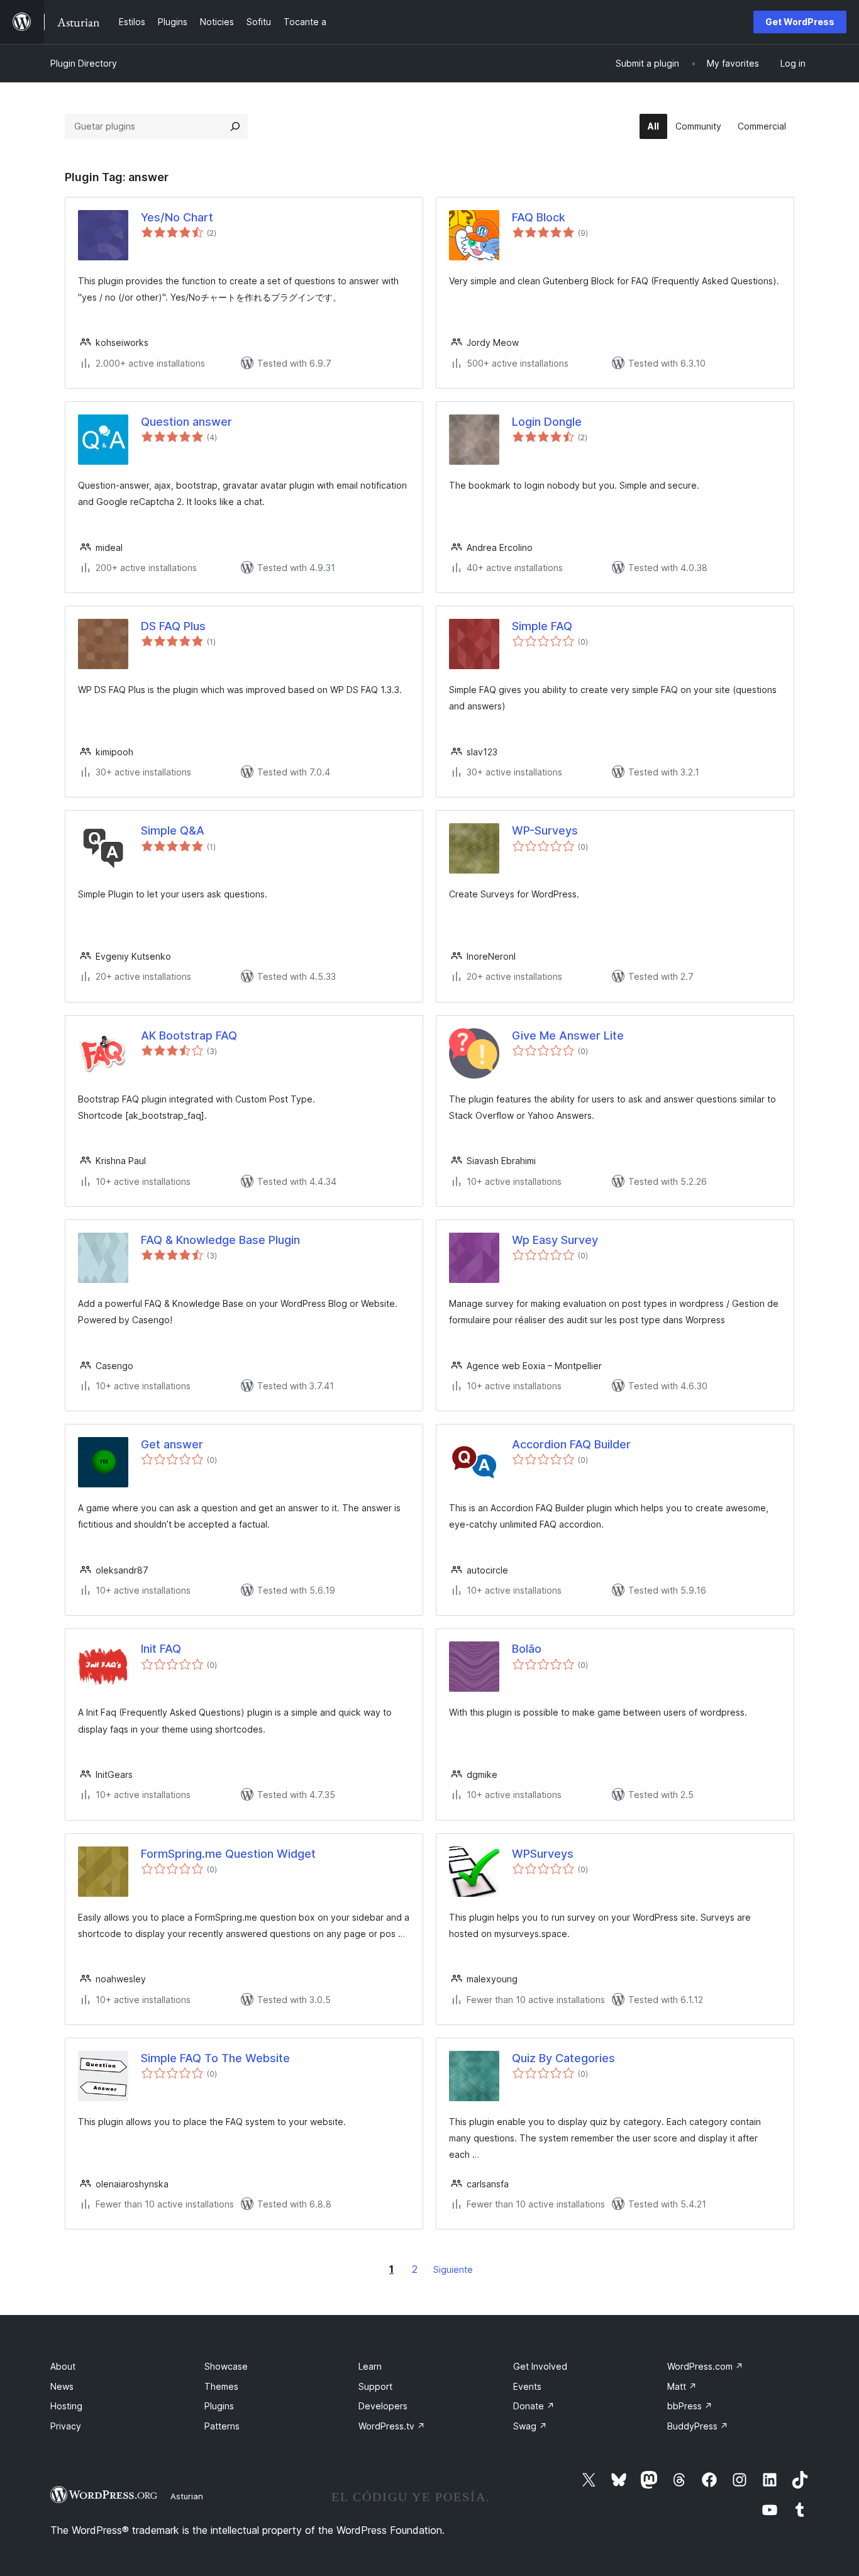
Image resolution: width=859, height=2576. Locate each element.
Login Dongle (547, 422)
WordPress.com (705, 2366)
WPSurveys (543, 1854)
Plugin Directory (84, 63)
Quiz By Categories (563, 2058)
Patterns (222, 2426)
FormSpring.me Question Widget (228, 1854)
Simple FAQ (542, 626)
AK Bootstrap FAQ (189, 1035)
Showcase (226, 2366)
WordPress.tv (392, 2426)
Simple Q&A (173, 830)
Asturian (187, 2496)
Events (527, 2386)
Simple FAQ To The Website (215, 2058)
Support (375, 2386)
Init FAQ (161, 1649)
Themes (221, 2386)
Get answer (172, 1444)
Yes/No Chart (177, 217)
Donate (534, 2406)
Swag (530, 2426)
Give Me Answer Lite (568, 1035)
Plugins (219, 2406)
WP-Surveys (545, 830)
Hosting (66, 2406)
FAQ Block (539, 217)
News (62, 2386)
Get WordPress (800, 22)
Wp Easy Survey (555, 1240)
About (63, 2366)
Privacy (66, 2426)
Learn (370, 2366)
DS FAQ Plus (173, 626)
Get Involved (540, 2366)
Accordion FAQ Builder (571, 1444)
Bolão (527, 1649)
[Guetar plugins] (235, 126)
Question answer (186, 422)
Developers (383, 2406)
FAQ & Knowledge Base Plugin (220, 1240)
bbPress (690, 2406)
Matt (682, 2386)
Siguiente (453, 2269)
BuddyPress (698, 2426)
